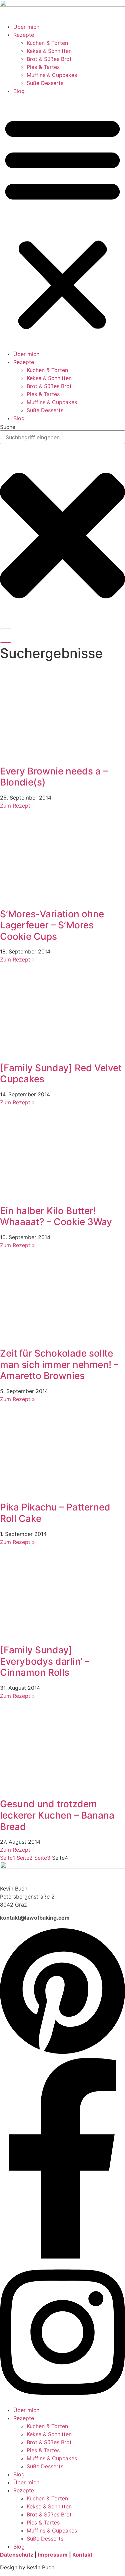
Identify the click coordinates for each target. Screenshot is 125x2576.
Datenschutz (17, 2555)
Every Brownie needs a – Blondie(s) (54, 777)
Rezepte (24, 35)
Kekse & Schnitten (49, 51)
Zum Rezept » (17, 806)
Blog (19, 91)
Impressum (53, 2555)
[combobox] (62, 437)
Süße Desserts (45, 83)
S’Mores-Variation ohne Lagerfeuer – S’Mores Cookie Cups (52, 925)
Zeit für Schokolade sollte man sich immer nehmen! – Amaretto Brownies (59, 1364)
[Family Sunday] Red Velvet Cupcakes (61, 1074)
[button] (62, 222)
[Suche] (6, 636)
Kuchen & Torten (47, 43)
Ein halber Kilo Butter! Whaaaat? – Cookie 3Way (56, 1216)
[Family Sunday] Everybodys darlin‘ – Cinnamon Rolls (45, 1661)
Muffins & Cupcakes (52, 75)
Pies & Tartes (43, 67)
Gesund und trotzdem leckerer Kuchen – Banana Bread (57, 1815)
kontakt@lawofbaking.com (35, 1918)
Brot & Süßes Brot (49, 59)
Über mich (26, 27)
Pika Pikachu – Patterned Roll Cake (55, 1513)
